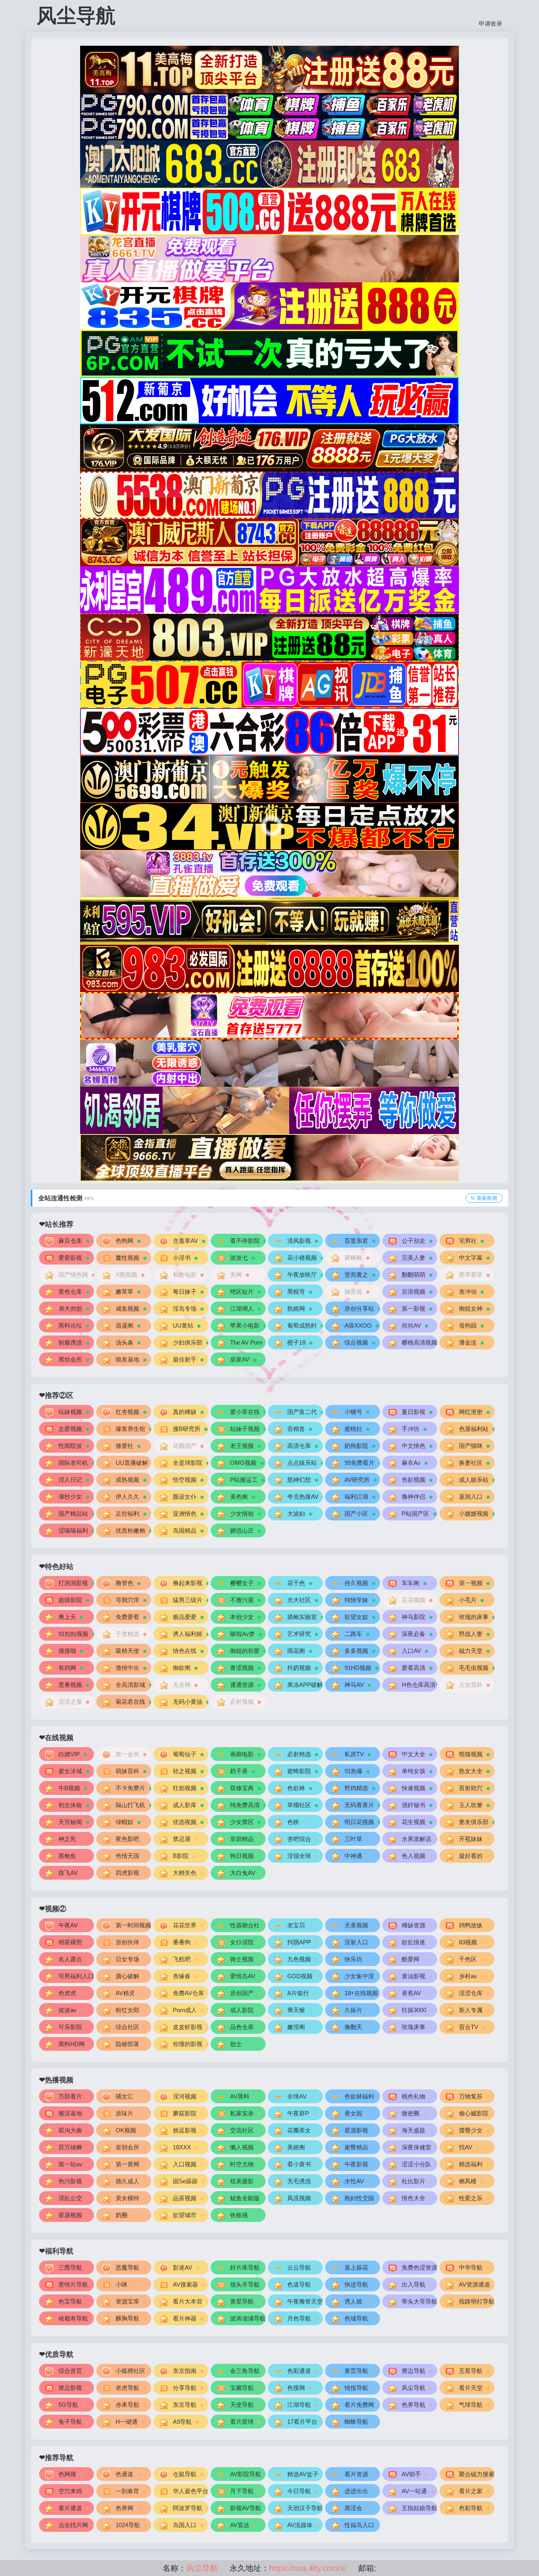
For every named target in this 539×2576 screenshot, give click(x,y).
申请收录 (490, 23)
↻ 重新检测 (484, 1198)
